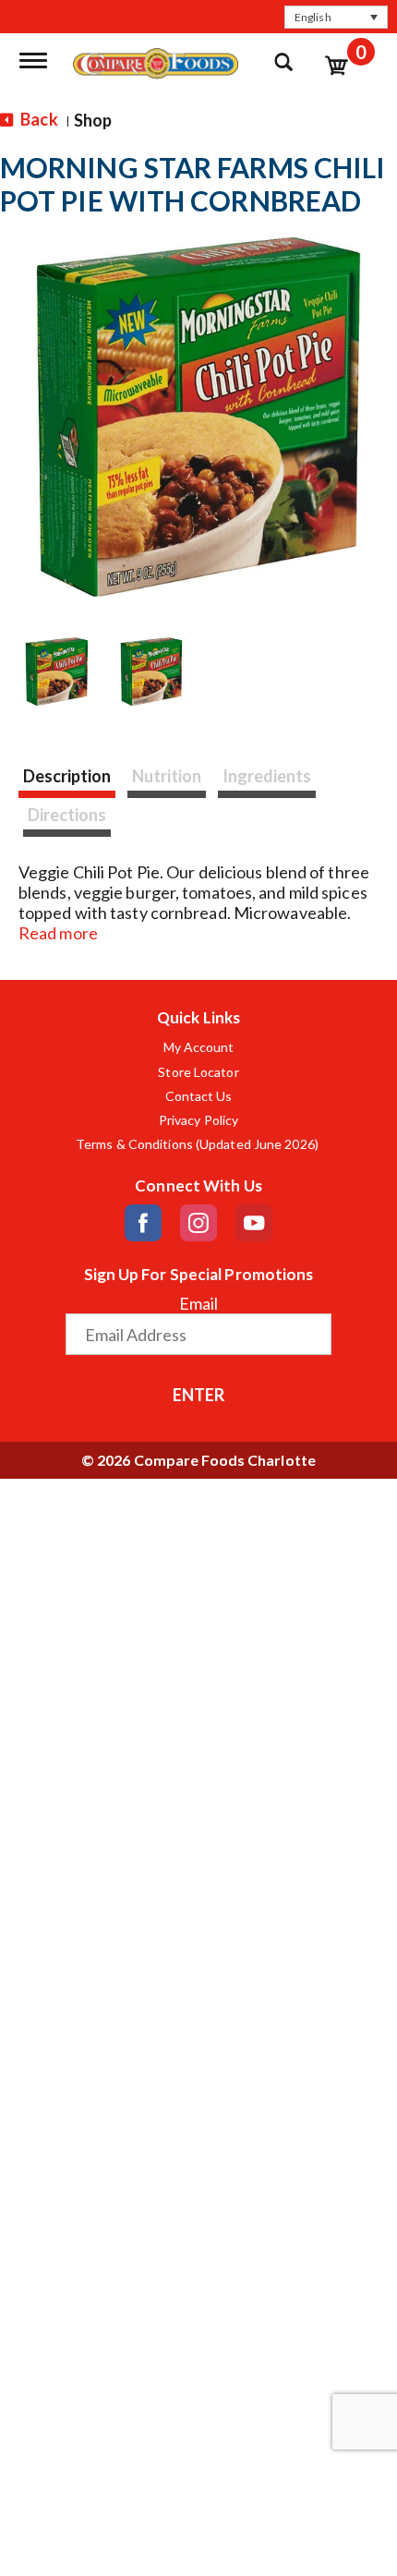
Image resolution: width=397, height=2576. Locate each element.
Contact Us (199, 1096)
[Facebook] (143, 1223)
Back (38, 119)
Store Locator (198, 1072)
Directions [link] (67, 815)
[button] (336, 17)
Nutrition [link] (167, 776)
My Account (199, 1047)
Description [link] (67, 776)
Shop (93, 120)
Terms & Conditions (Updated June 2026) (198, 1144)
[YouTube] (254, 1223)
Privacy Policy (198, 1120)
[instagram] (198, 1223)
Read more (58, 933)
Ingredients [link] (267, 776)
